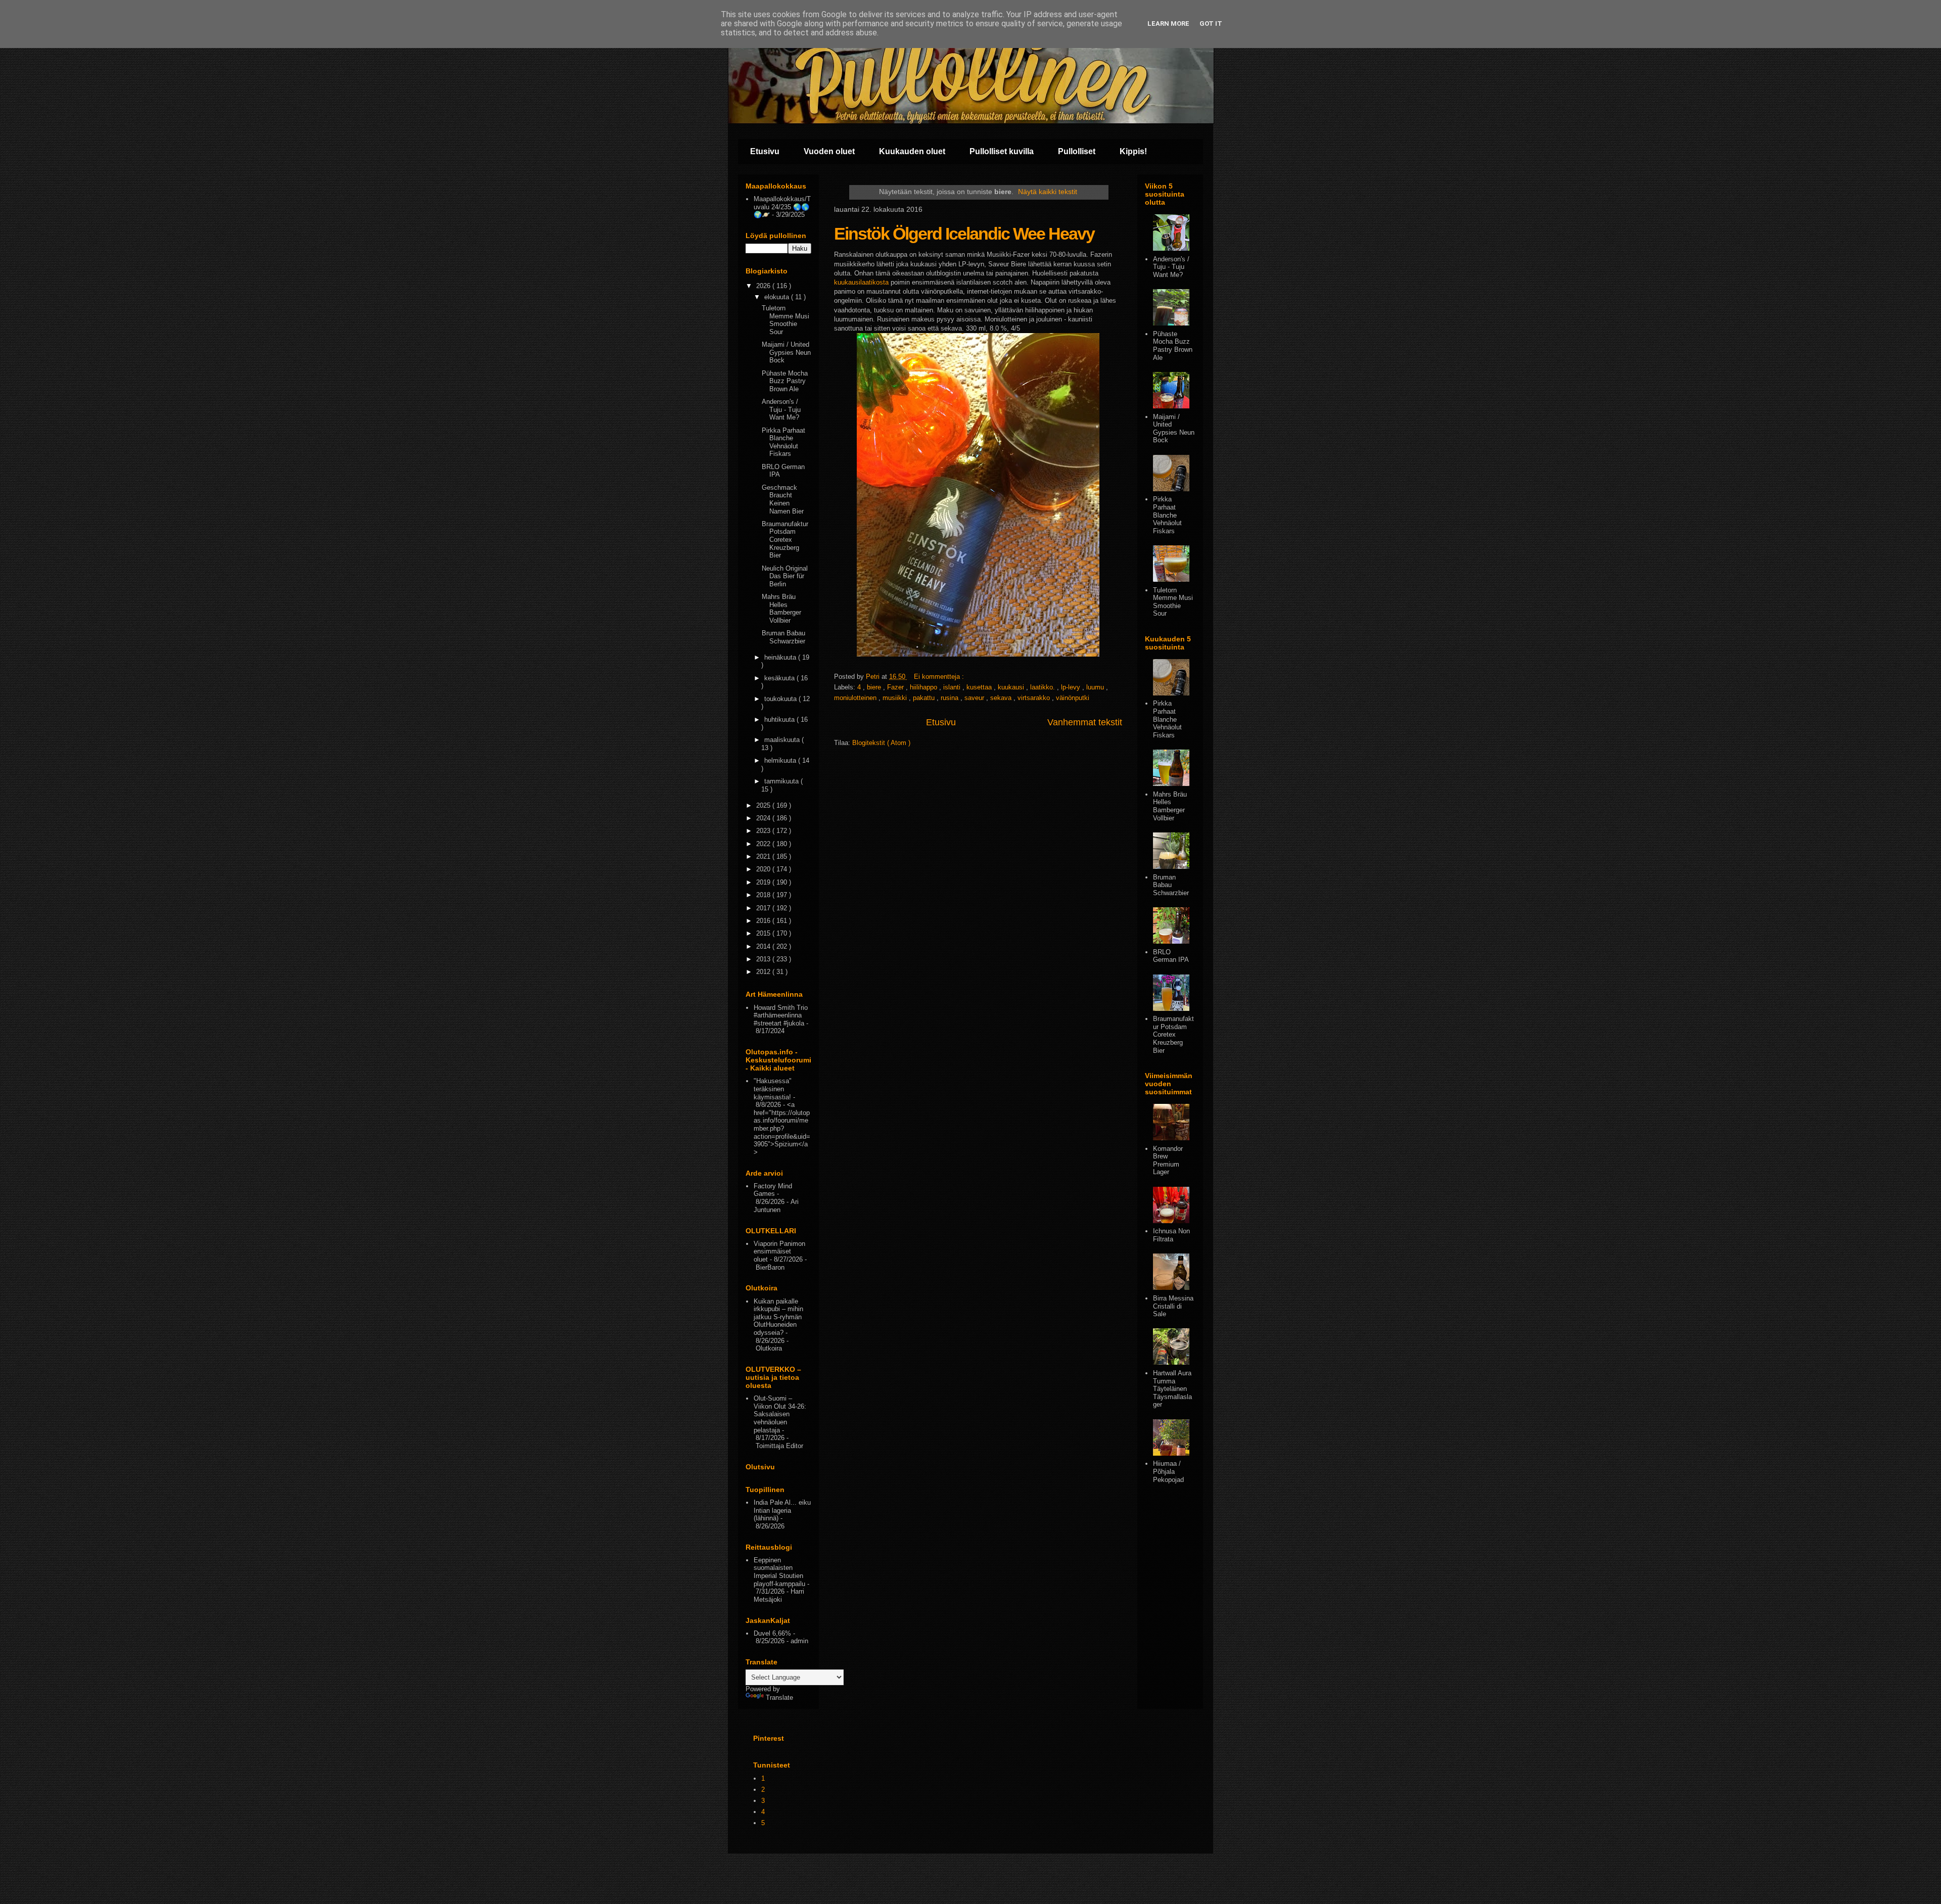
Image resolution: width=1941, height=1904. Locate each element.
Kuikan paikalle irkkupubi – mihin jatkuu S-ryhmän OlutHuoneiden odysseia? (778, 1317)
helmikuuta (781, 760)
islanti (953, 687)
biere (875, 687)
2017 (764, 908)
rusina (951, 698)
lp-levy (1072, 687)
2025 (764, 805)
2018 (764, 895)
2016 (764, 921)
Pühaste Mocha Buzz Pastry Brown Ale (785, 381)
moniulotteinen (856, 698)
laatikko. (1044, 687)
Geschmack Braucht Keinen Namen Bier (783, 499)
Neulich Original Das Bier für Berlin (785, 576)
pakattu (925, 698)
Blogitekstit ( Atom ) (881, 743)
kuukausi (1012, 687)
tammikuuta (782, 781)
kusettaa (980, 687)
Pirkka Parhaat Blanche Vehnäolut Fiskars (783, 442)
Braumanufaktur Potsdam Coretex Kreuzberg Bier (785, 540)
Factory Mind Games (773, 1190)
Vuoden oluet (829, 151)
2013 (764, 959)
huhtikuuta (780, 719)
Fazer (896, 687)
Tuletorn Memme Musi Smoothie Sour (785, 320)
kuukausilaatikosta (861, 282)
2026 (764, 286)
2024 (764, 818)
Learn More (1168, 24)
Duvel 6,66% (772, 1633)
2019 (764, 882)
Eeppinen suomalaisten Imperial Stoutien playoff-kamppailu (779, 1572)
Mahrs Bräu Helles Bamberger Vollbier (781, 609)
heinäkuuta (781, 657)
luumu (1096, 687)
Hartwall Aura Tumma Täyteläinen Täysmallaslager (1172, 1389)
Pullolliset (1077, 151)
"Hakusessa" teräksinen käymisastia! (773, 1089)
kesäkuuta (780, 678)
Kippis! (1133, 151)
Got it (1211, 24)
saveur (975, 698)
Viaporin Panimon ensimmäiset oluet (779, 1251)
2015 (764, 933)
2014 (764, 946)
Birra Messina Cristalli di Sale (1173, 1306)
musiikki (896, 698)
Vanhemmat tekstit (1085, 722)
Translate (779, 1698)
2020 (764, 869)
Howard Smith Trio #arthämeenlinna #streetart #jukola (781, 1015)
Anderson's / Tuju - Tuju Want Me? (781, 409)
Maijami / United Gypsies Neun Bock (786, 352)
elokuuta (778, 297)
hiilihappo (925, 687)
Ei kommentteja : (940, 677)
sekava (1002, 698)
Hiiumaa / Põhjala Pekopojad (1168, 1471)
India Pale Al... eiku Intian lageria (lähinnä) (782, 1510)
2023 (764, 831)
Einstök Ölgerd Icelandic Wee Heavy (964, 234)
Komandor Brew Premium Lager (1168, 1160)
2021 (764, 856)
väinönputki (1073, 698)
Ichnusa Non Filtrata (1171, 1235)
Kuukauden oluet (912, 151)
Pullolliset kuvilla (1002, 151)
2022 (764, 844)
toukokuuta (781, 699)
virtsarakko (1035, 698)
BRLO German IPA (1171, 956)
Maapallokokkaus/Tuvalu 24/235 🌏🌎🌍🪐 (782, 207)
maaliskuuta (783, 740)
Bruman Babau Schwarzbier (783, 637)
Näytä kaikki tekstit (1048, 192)
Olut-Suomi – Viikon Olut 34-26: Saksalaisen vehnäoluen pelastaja (780, 1414)
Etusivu (765, 151)
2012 (764, 972)
